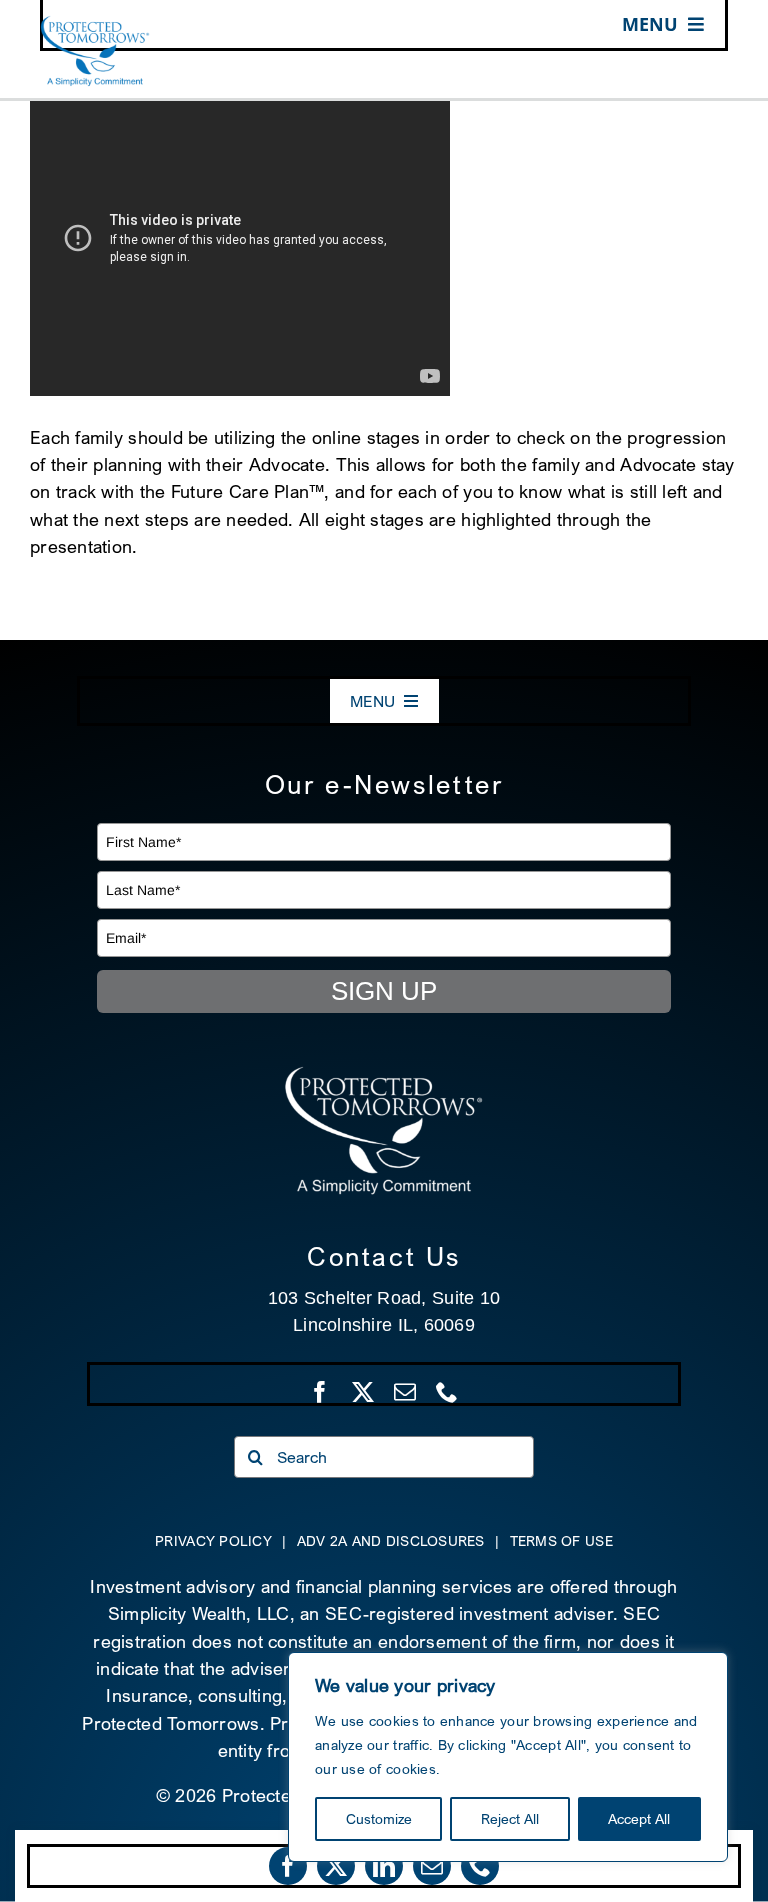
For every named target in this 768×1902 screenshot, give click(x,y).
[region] (508, 1757)
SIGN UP (384, 991)
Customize (379, 1818)
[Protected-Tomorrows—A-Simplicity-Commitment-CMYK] (95, 24)
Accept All (639, 1818)
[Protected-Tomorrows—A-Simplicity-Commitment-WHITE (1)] (384, 1074)
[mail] (432, 1866)
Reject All (510, 1818)
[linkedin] (384, 1866)
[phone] (480, 1866)
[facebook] (288, 1866)
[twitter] (336, 1866)
